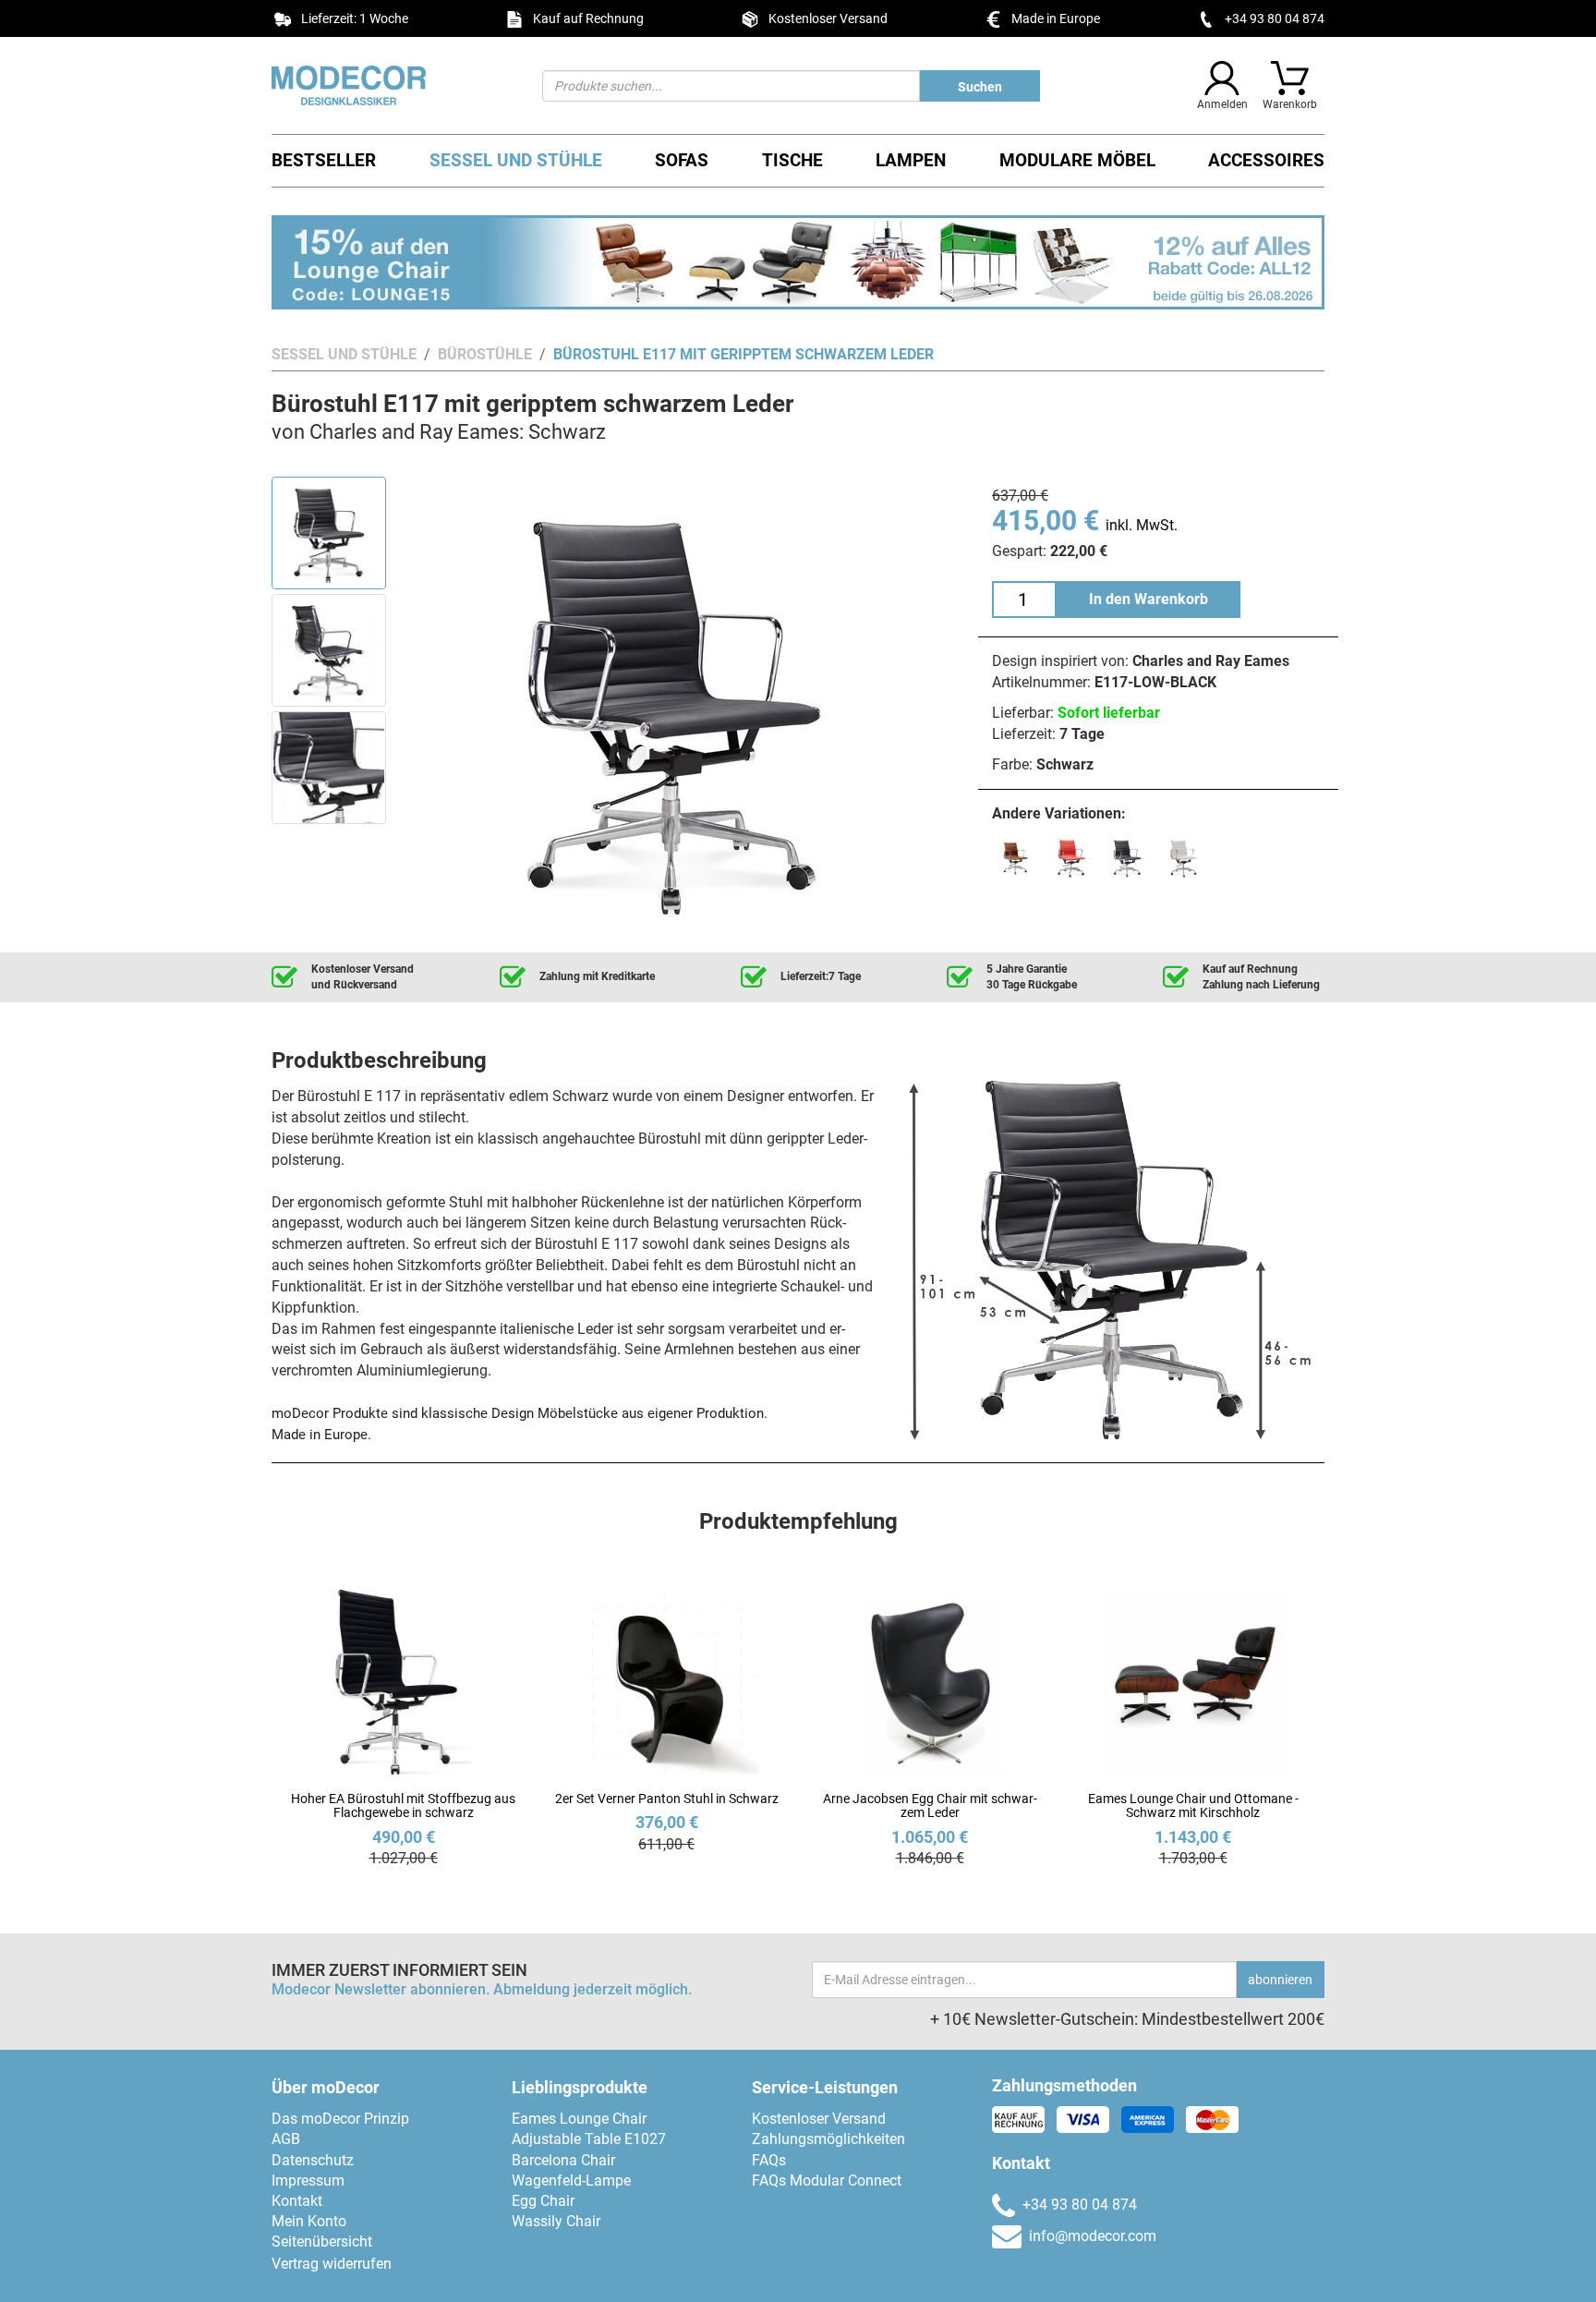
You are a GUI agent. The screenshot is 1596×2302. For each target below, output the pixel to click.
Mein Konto (309, 2221)
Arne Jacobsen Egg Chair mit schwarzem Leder (930, 1805)
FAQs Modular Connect (827, 2181)
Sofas (682, 160)
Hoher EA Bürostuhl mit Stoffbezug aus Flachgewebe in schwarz (403, 1805)
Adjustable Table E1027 (589, 2139)
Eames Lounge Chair (579, 2119)
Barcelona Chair (563, 2160)
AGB (286, 2139)
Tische (792, 160)
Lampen (911, 160)
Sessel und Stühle (516, 160)
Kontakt (297, 2201)
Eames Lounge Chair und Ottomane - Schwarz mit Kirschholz (1193, 1805)
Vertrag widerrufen (332, 2264)
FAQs (769, 2160)
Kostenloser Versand (819, 2119)
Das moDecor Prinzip (340, 2119)
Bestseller (324, 160)
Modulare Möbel (1077, 160)
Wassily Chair (556, 2221)
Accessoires (1266, 160)
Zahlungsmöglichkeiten (828, 2139)
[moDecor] (393, 85)
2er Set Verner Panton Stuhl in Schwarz (667, 1799)
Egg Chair (543, 2201)
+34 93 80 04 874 (1275, 18)
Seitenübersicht (322, 2241)
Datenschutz (313, 2160)
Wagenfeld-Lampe (571, 2181)
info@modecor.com (1093, 2236)
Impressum (308, 2181)
